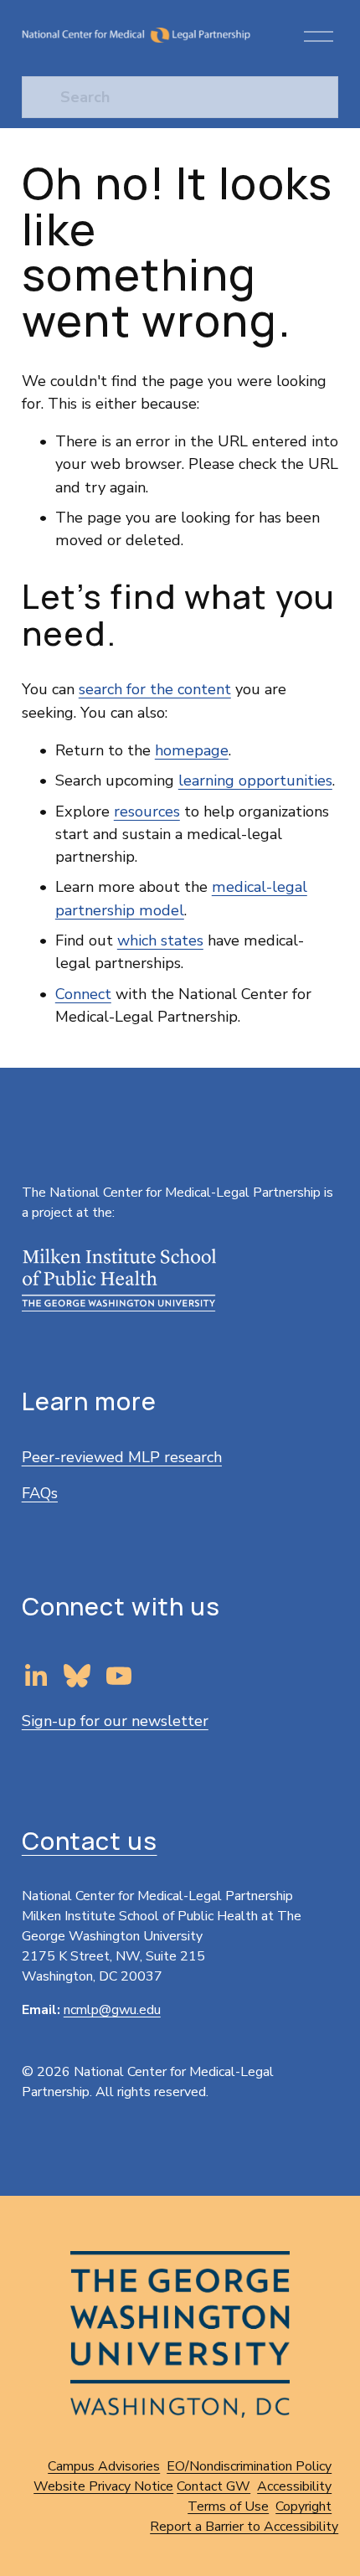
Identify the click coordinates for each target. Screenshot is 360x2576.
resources (147, 811)
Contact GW (213, 2486)
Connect (83, 994)
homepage (192, 750)
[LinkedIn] (35, 1676)
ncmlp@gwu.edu (112, 2010)
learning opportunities (255, 781)
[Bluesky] (77, 1676)
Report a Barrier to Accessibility (244, 2527)
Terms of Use (228, 2506)
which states (160, 940)
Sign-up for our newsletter (115, 1721)
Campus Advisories (104, 2466)
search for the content (155, 689)
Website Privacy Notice (103, 2486)
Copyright (303, 2506)
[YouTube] (119, 1676)
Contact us (90, 1841)
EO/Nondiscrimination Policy (249, 2466)
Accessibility (294, 2486)
